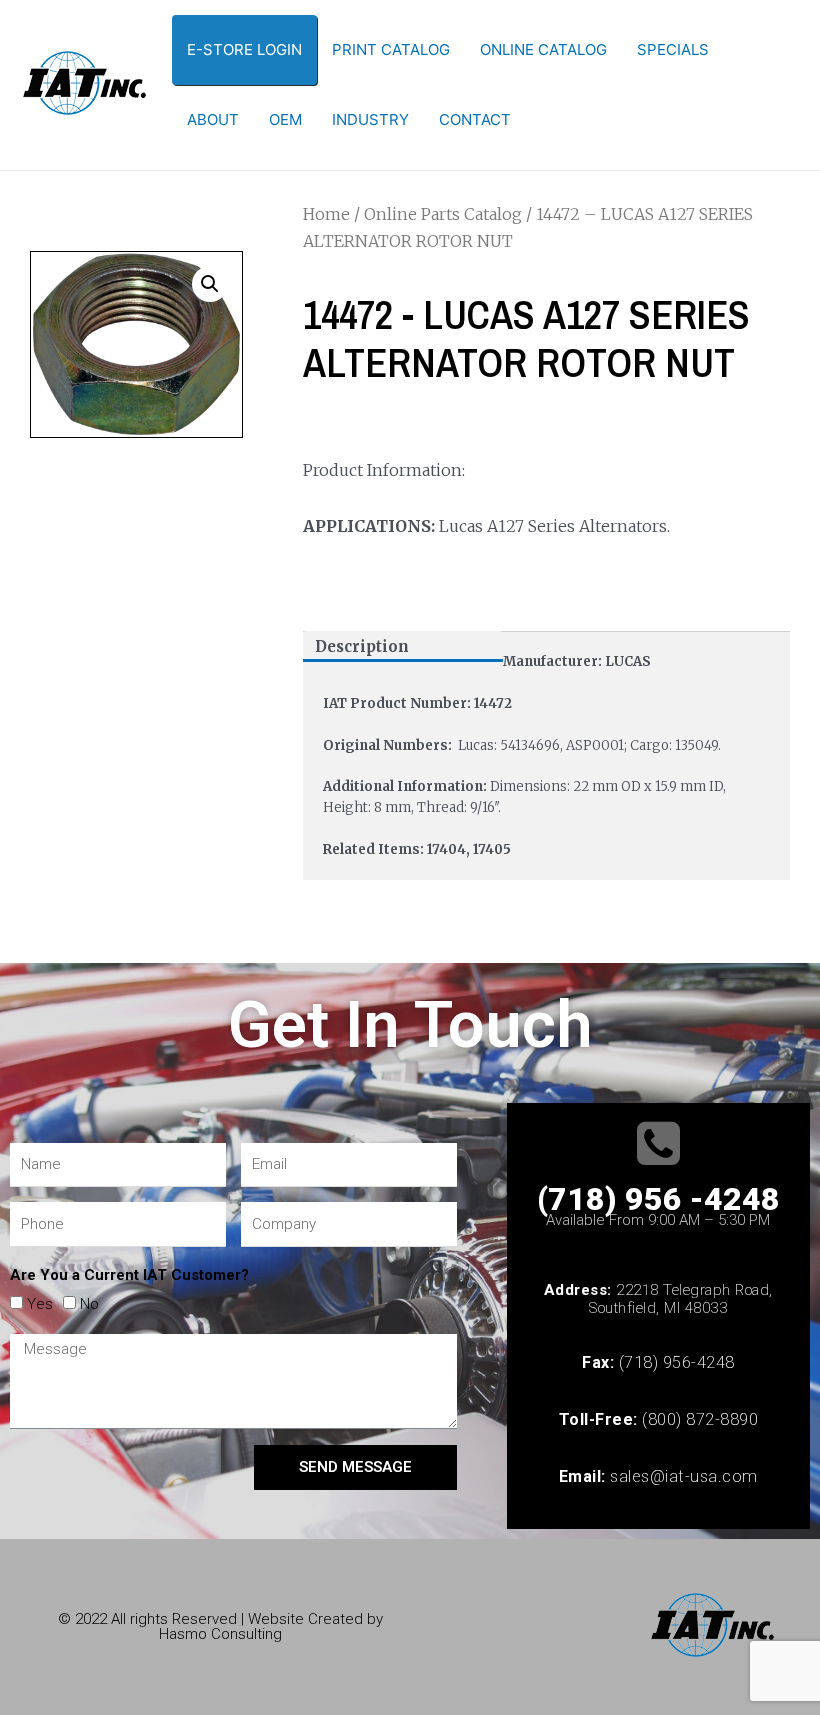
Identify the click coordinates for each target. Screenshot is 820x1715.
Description (362, 646)
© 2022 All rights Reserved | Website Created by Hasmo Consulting (220, 1626)
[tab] (403, 646)
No (89, 1304)
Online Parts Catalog (443, 214)
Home (326, 214)
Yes (40, 1304)
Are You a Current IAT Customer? (129, 1275)
